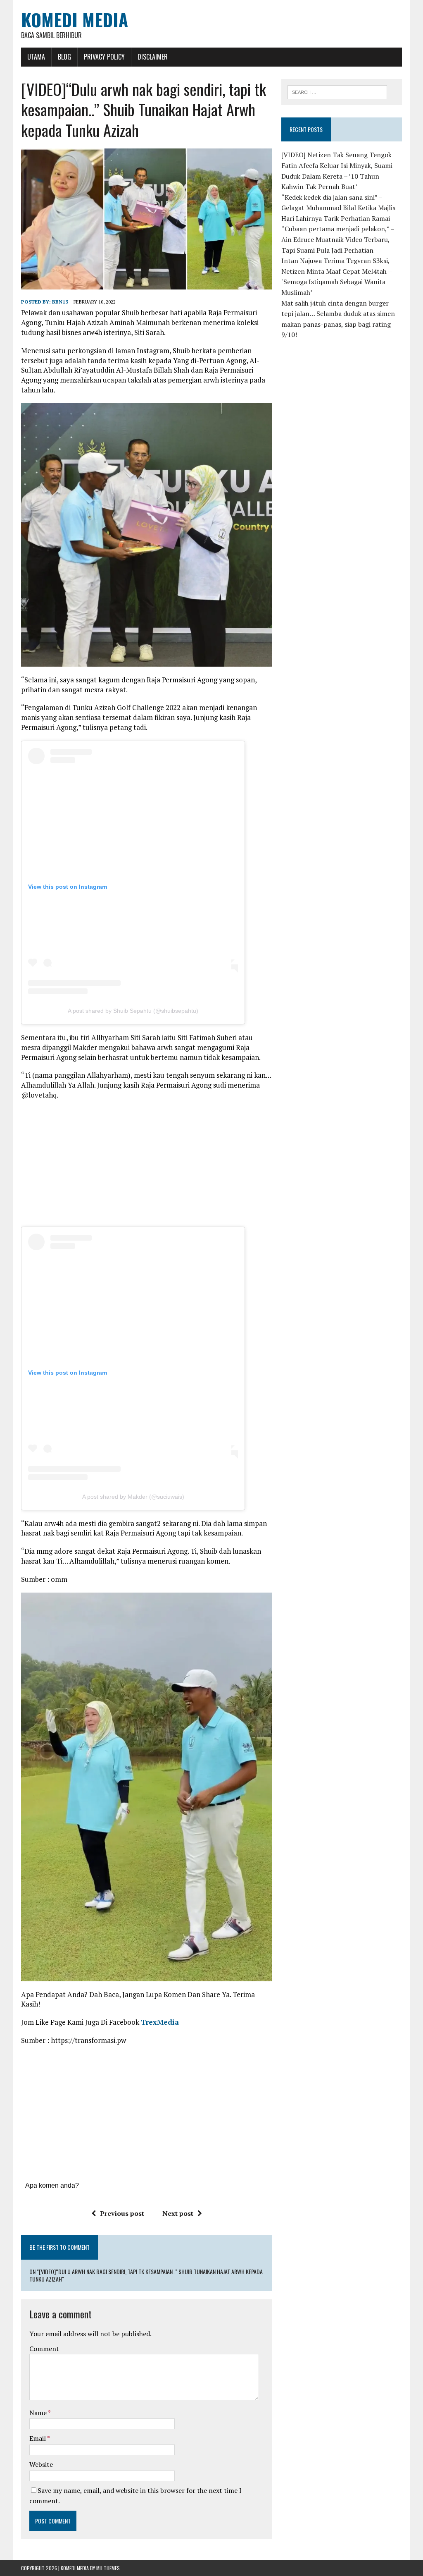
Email (38, 2438)
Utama (36, 57)
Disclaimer (153, 57)
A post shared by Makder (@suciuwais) (133, 1497)
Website (41, 2464)
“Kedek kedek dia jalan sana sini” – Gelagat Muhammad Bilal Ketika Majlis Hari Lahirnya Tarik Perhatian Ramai (338, 208)
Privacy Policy (104, 57)
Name (39, 2413)
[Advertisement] (147, 1166)
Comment (44, 2349)
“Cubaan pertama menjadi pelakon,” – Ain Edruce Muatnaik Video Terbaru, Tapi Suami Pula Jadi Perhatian (338, 239)
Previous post (122, 2213)
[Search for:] (337, 91)
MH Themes (108, 2568)
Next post (178, 2213)
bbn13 (60, 302)
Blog (64, 57)
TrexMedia (160, 2022)
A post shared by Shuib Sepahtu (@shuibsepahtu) (133, 1011)
